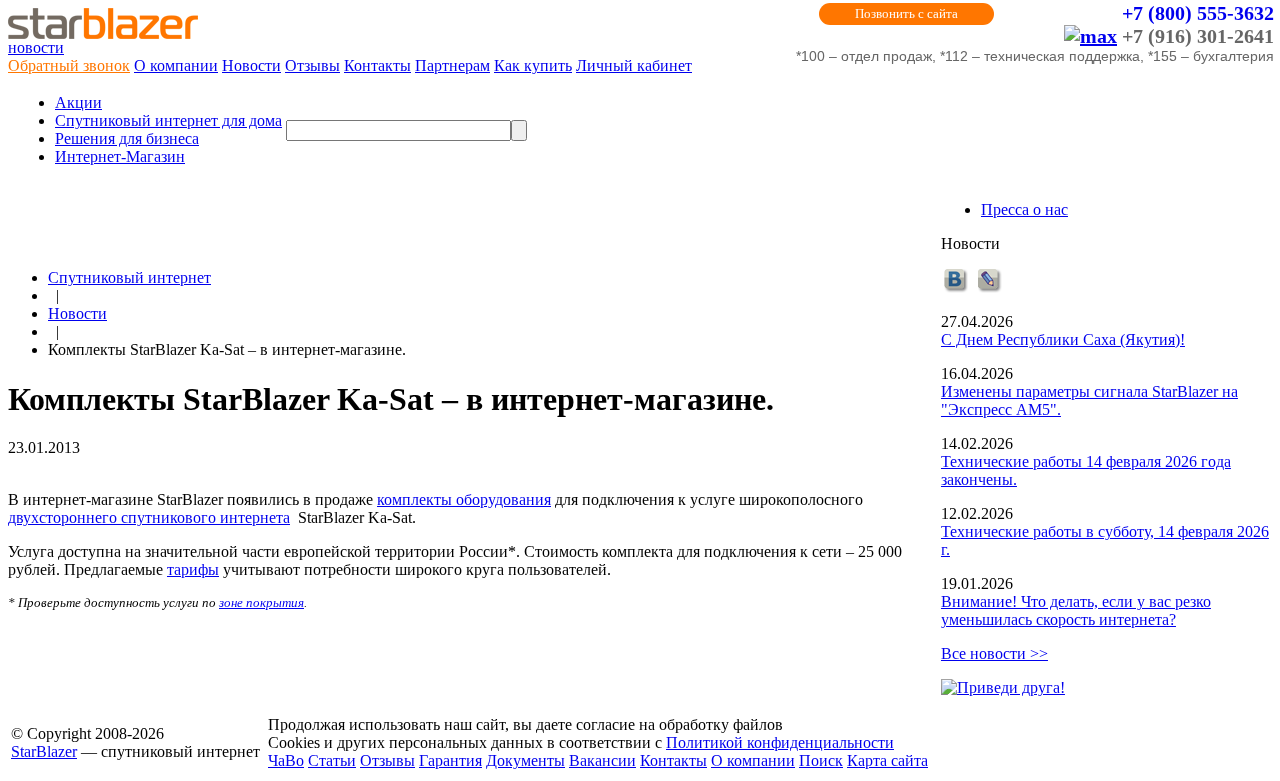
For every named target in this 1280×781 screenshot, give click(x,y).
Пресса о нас (1024, 209)
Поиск (821, 760)
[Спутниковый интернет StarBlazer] (103, 33)
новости (36, 47)
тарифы (193, 569)
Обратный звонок (69, 65)
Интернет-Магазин (120, 156)
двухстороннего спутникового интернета (149, 517)
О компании (176, 65)
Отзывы (312, 65)
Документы (525, 760)
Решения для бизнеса (127, 138)
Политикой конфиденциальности (780, 742)
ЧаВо (286, 760)
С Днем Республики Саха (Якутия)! (1063, 339)
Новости (251, 65)
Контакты (377, 65)
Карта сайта (887, 760)
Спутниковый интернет (129, 277)
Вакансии (602, 760)
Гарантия (450, 760)
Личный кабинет (634, 65)
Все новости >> (994, 653)
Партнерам (452, 65)
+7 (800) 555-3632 (1198, 13)
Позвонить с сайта (906, 13)
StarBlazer (44, 751)
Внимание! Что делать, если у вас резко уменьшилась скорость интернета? (1076, 610)
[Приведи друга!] (1003, 687)
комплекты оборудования (464, 499)
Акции (78, 102)
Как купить (533, 65)
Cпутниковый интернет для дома (168, 120)
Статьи (332, 760)
